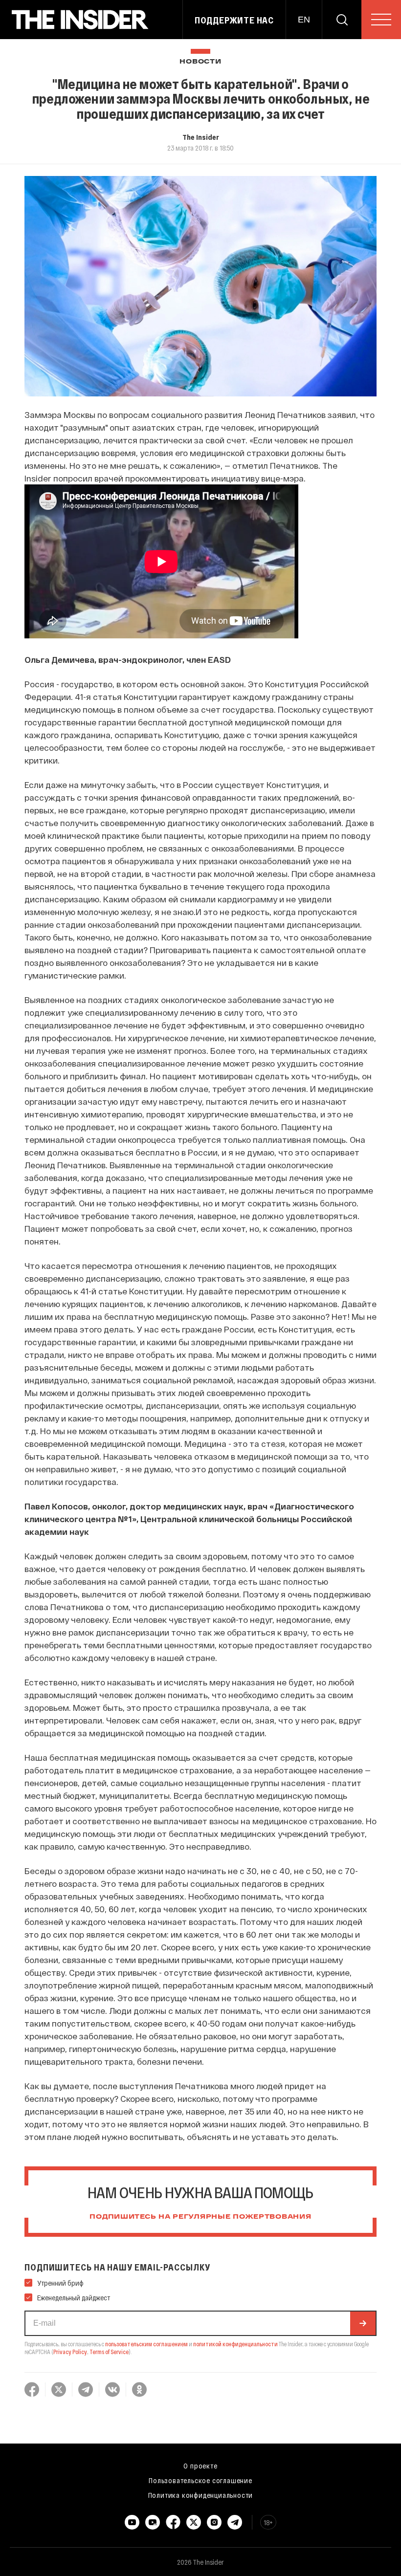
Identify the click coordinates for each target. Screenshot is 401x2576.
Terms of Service (109, 2352)
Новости (200, 62)
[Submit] (363, 2323)
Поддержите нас (234, 20)
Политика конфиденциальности (201, 2495)
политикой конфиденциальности (235, 2344)
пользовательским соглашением (146, 2344)
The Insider (201, 137)
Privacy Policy (70, 2352)
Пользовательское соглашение (200, 2480)
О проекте (200, 2466)
